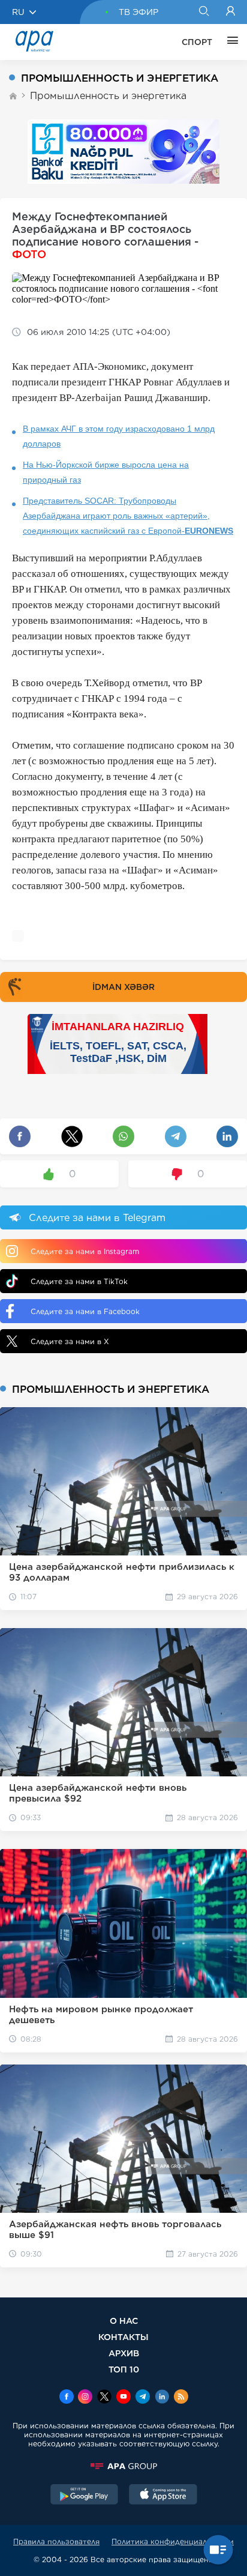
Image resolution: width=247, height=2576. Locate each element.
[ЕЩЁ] (230, 42)
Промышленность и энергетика (108, 96)
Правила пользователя (56, 2541)
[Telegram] (143, 2398)
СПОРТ (197, 42)
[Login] (231, 12)
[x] (104, 2398)
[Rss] (181, 2398)
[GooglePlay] (85, 2496)
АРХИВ (124, 2353)
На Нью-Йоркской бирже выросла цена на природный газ (106, 472)
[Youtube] (123, 2398)
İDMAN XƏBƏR (123, 987)
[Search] (204, 12)
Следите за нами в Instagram (85, 1251)
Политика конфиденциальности (173, 2541)
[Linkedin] (162, 2398)
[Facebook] (67, 2398)
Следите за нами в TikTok (79, 1281)
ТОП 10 (124, 2369)
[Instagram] (85, 2398)
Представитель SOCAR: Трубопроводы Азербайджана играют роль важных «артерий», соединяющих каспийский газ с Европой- (128, 516)
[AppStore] (163, 2496)
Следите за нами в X (70, 1341)
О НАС (124, 2321)
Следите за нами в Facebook (85, 1311)
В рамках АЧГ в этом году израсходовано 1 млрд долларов (119, 436)
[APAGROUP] (123, 2466)
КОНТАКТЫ (123, 2337)
